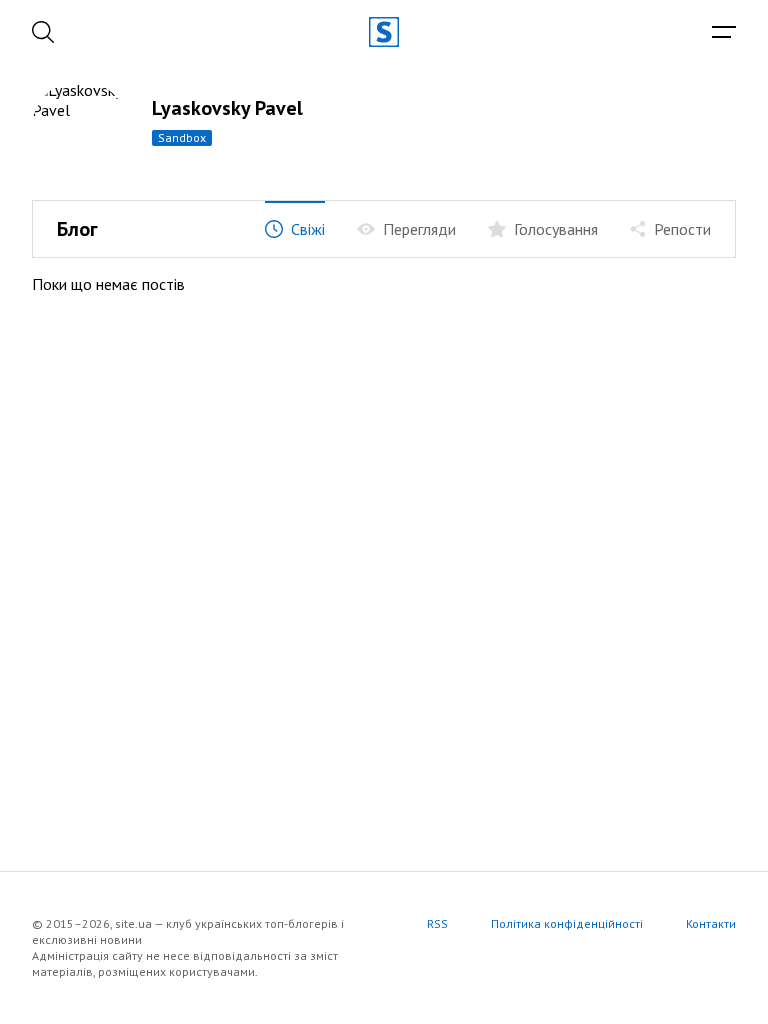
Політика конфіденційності (567, 923)
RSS (437, 923)
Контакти (711, 923)
